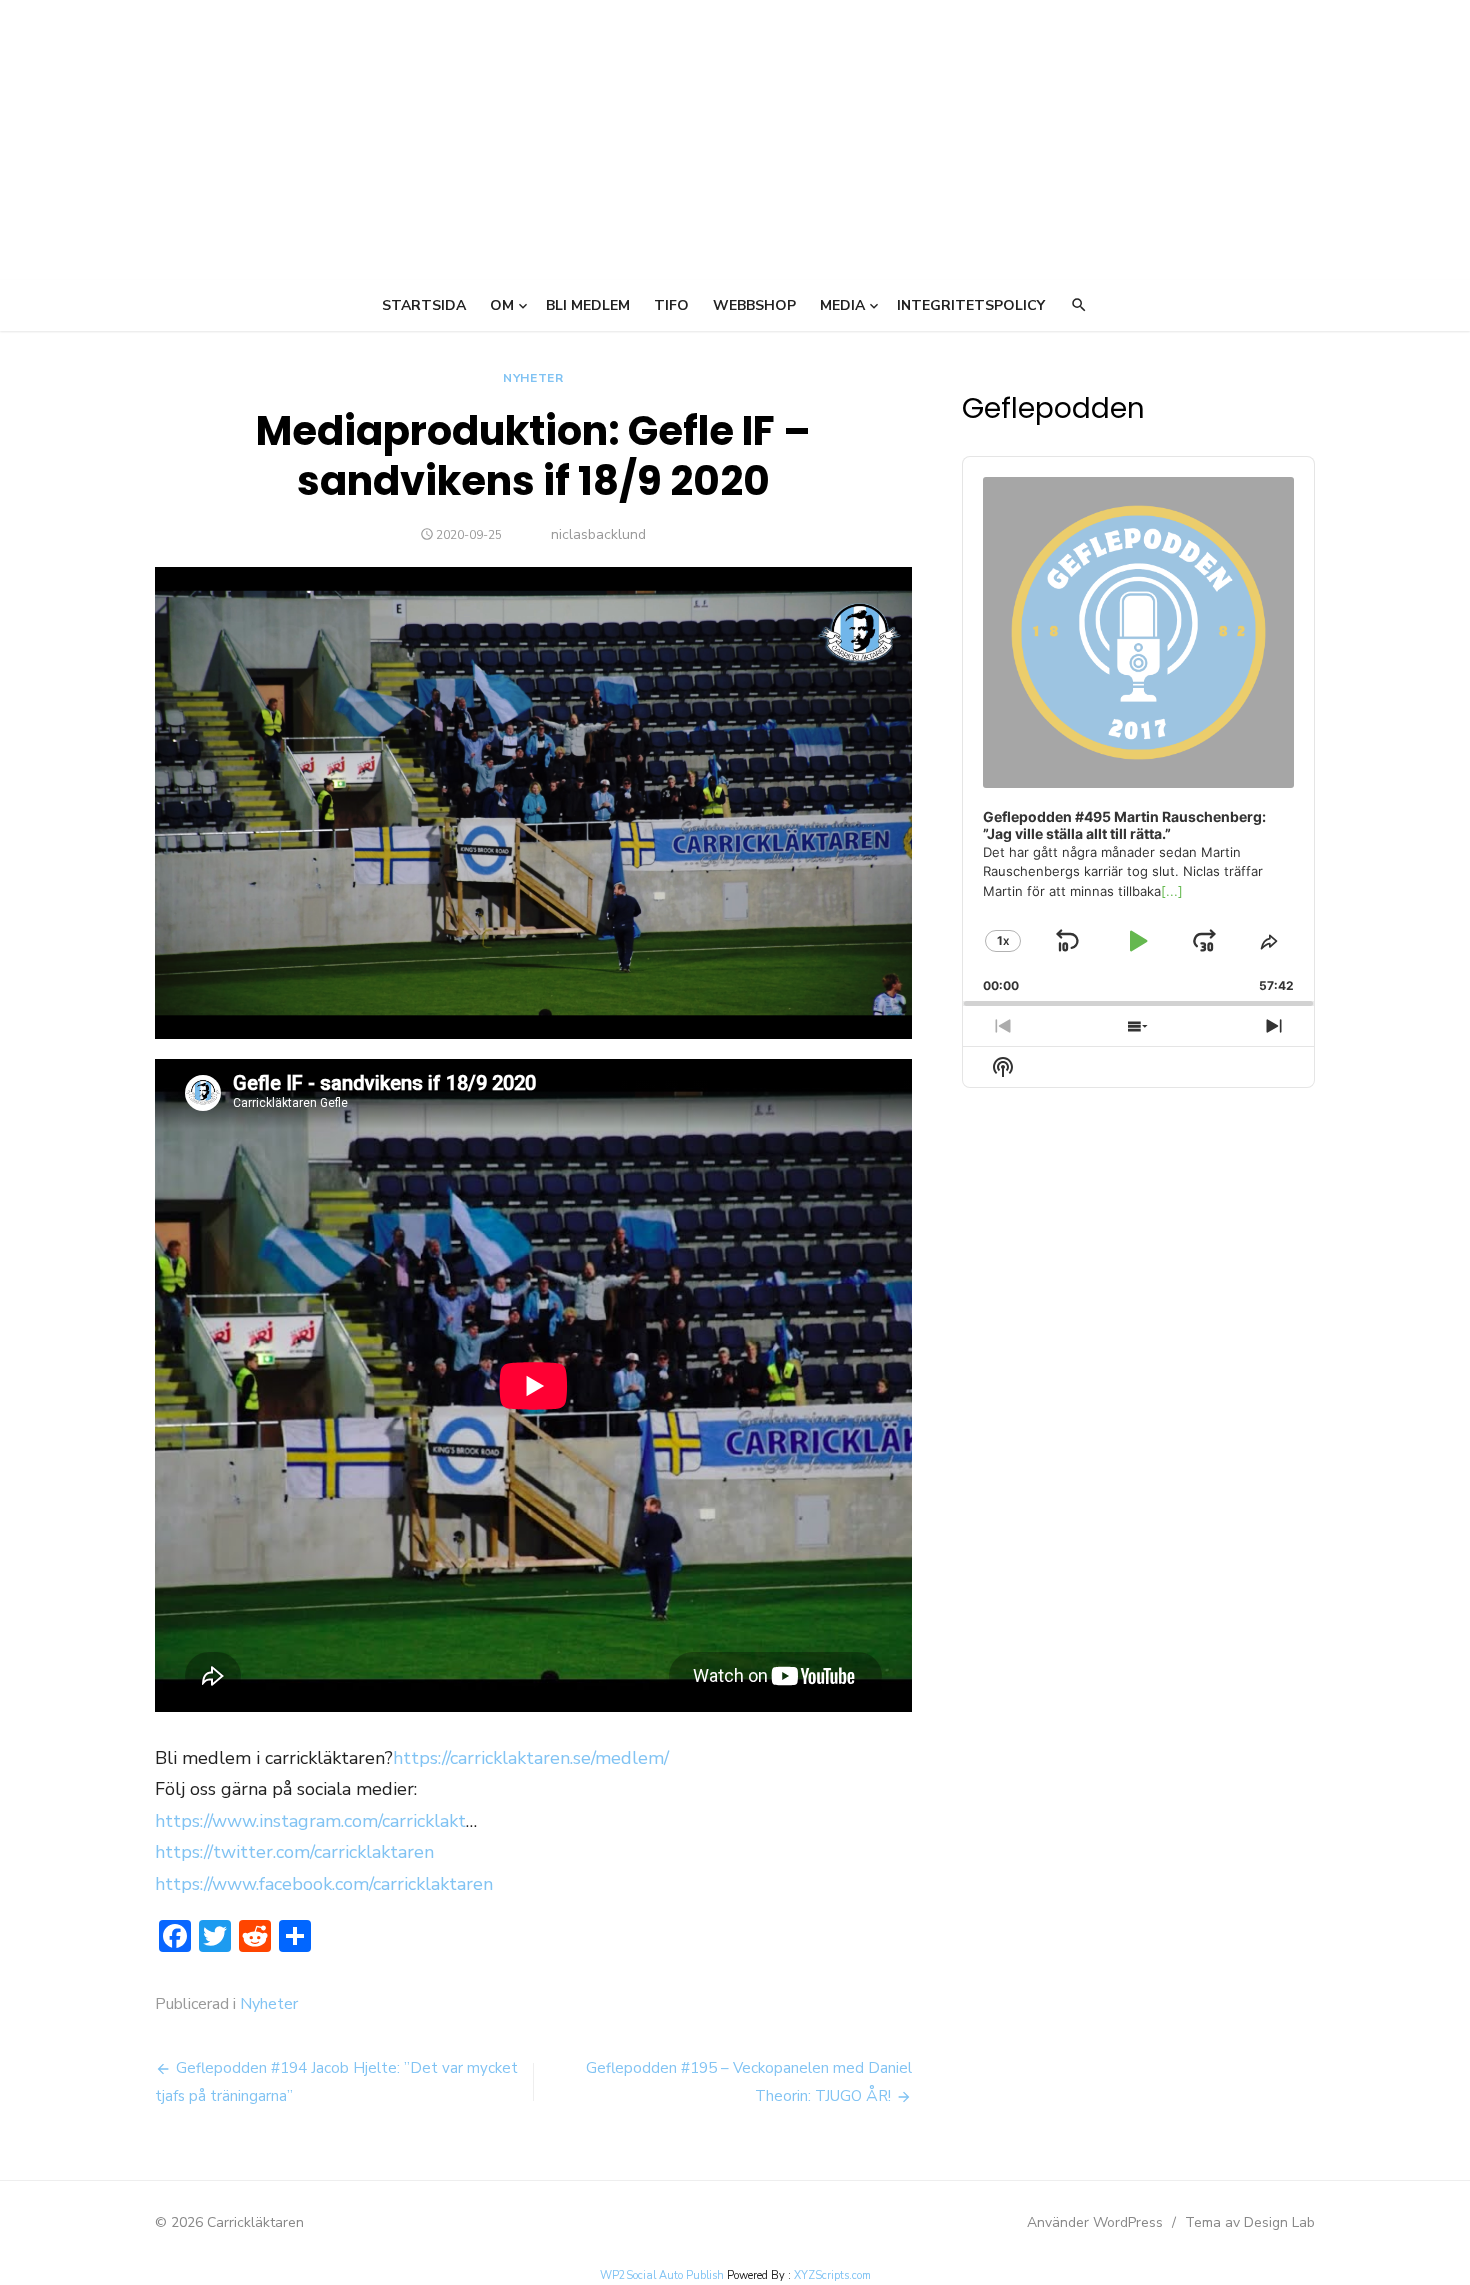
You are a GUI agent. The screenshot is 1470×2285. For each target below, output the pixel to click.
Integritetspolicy (971, 305)
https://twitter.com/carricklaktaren (294, 1852)
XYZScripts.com (832, 2275)
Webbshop (754, 305)
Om (502, 305)
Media (842, 305)
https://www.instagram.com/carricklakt (310, 1821)
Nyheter (533, 378)
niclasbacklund (598, 534)
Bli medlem (588, 305)
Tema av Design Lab (1250, 2222)
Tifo (671, 305)
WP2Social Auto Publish (662, 2275)
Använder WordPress (1095, 2222)
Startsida (424, 305)
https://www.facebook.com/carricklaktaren (324, 1884)
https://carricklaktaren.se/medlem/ (531, 1758)
